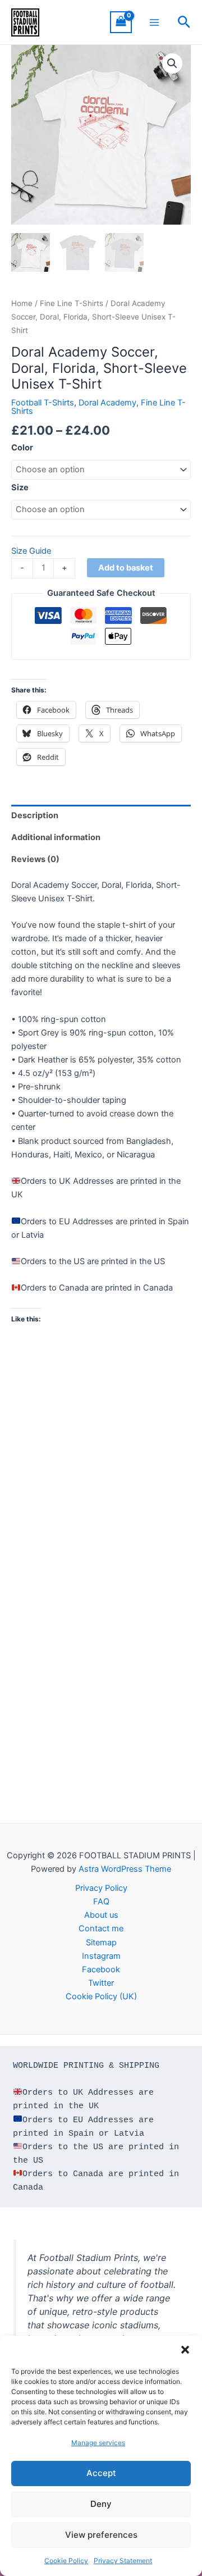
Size (20, 487)
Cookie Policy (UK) (101, 1996)
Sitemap (101, 1943)
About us (101, 1915)
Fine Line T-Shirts (72, 303)
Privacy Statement (123, 2561)
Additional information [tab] (56, 837)
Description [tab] (35, 815)
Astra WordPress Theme (125, 1869)
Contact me (101, 1928)
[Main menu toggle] (154, 22)
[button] (185, 2350)
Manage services (98, 2443)
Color (22, 448)
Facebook (101, 1969)
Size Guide (31, 551)
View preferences (101, 2535)
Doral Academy (107, 403)
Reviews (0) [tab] (35, 859)
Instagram (101, 1956)
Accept (101, 2473)
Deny (101, 2504)
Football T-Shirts (43, 403)
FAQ (101, 1902)
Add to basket (126, 568)
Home (22, 303)
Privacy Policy (101, 1888)
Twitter (101, 1983)
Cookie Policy (66, 2561)
